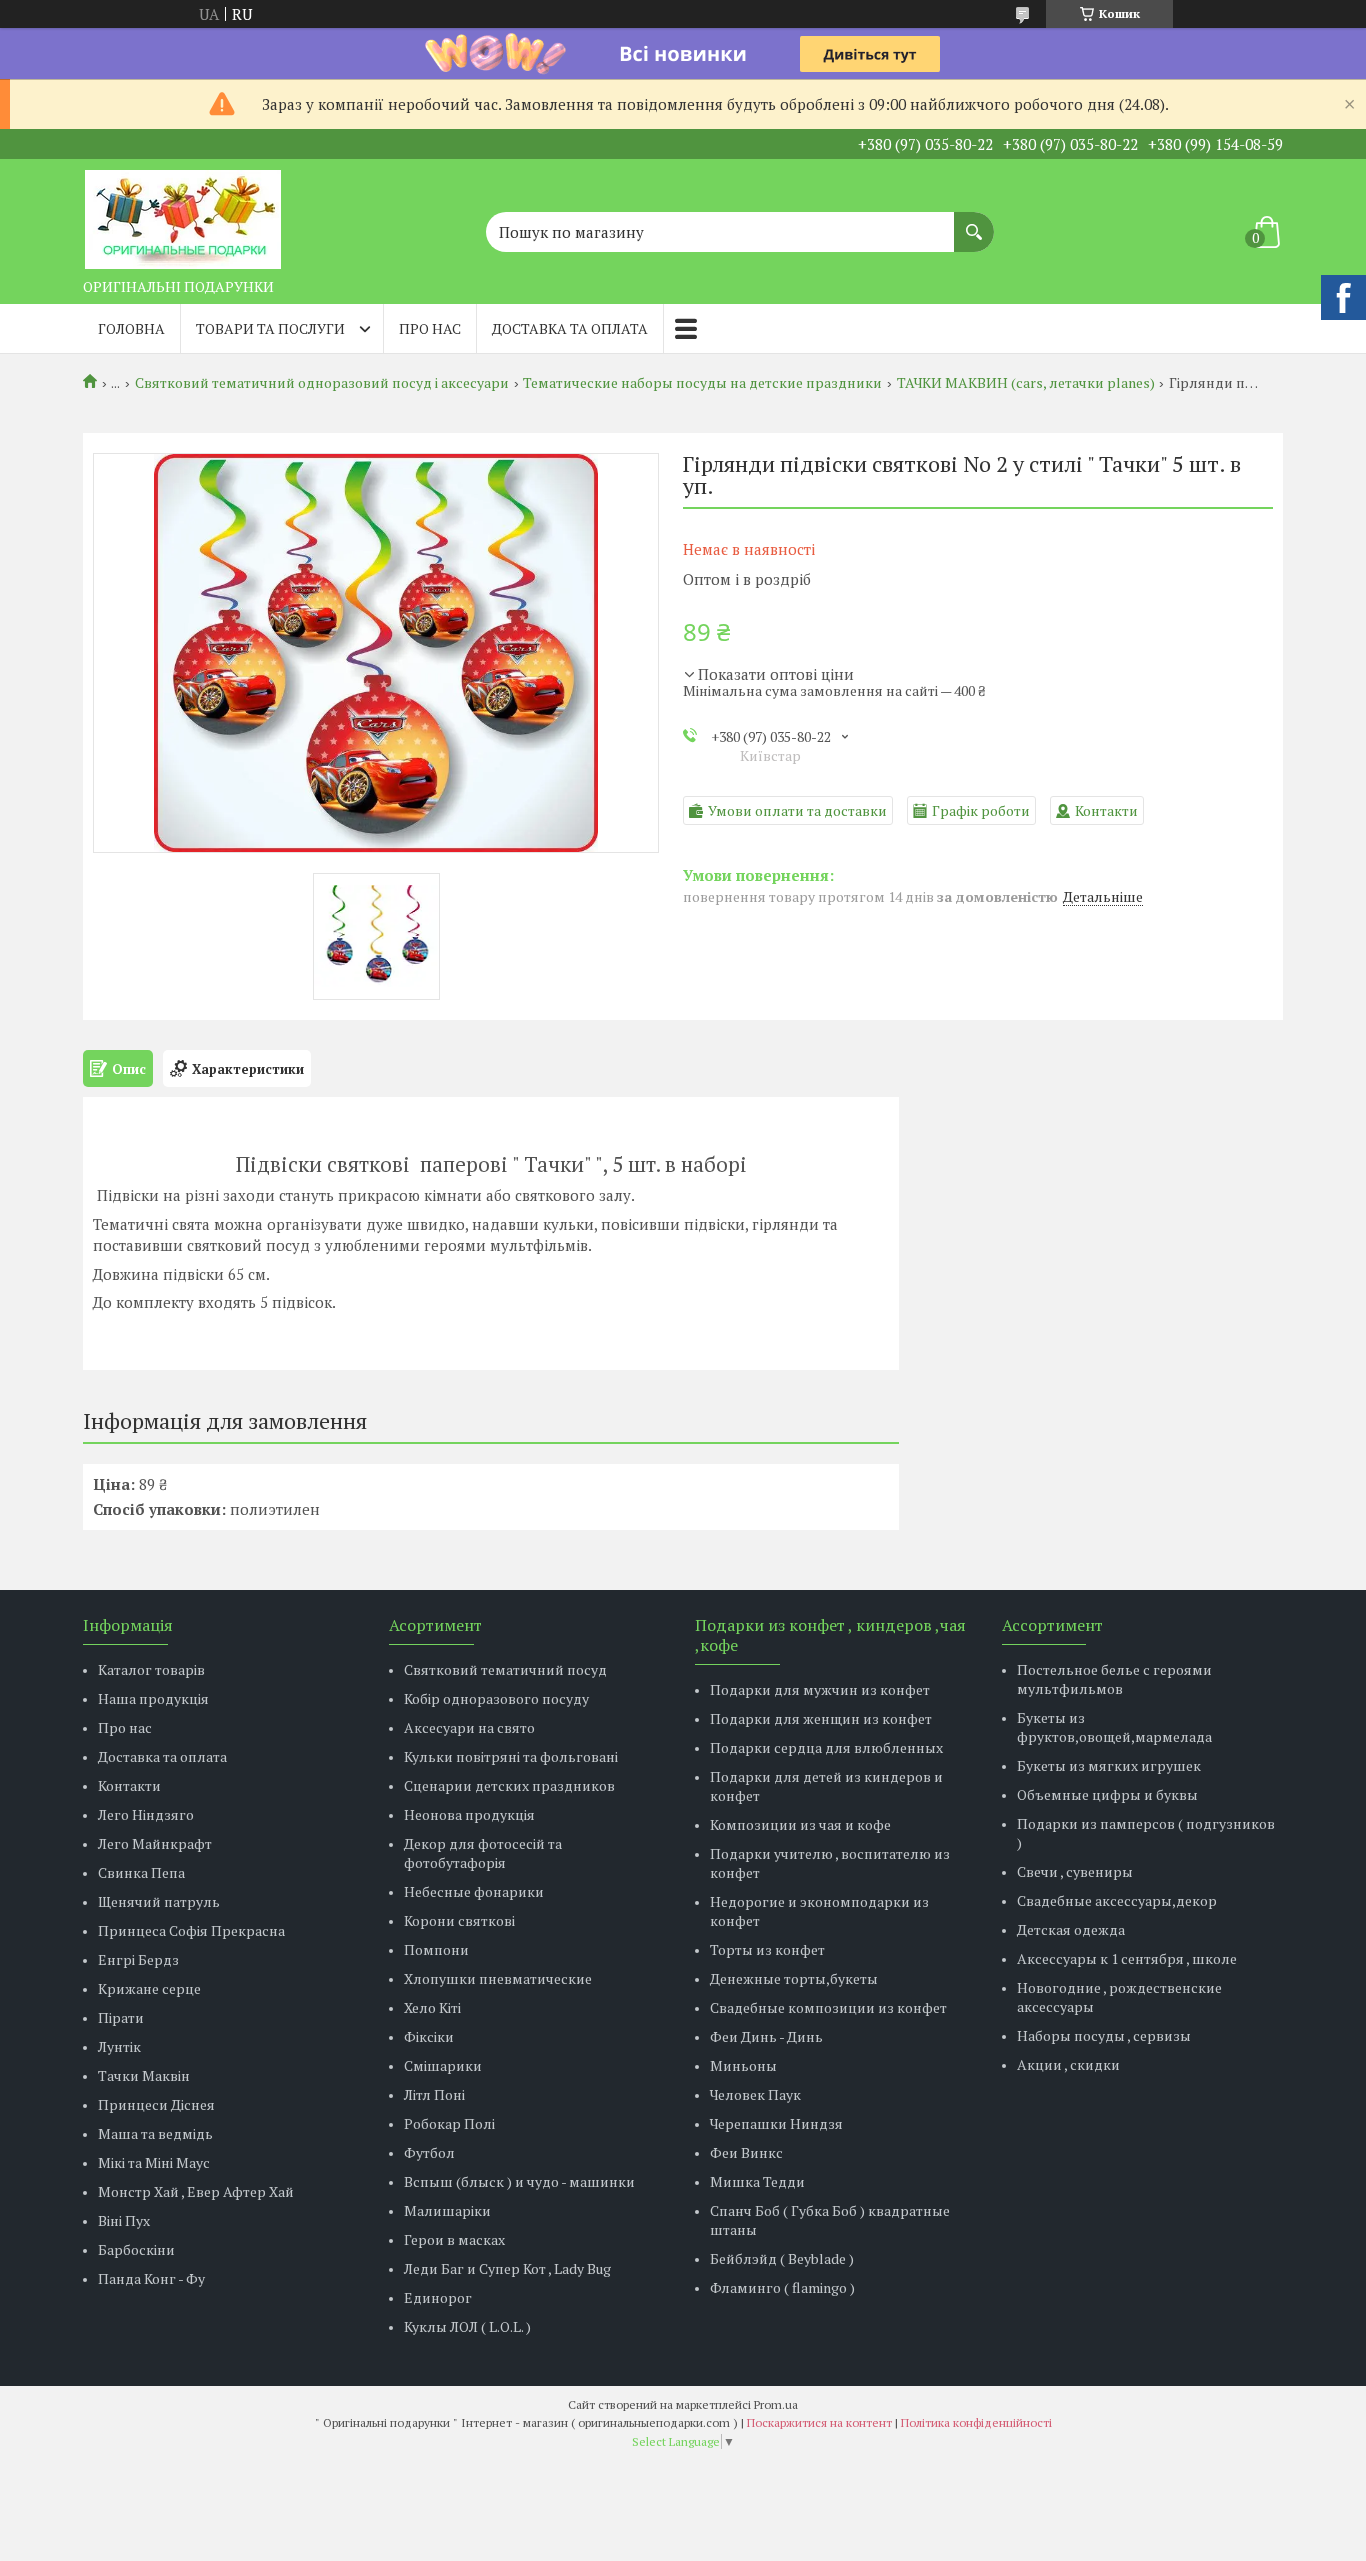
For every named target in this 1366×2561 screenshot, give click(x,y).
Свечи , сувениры (1075, 1871)
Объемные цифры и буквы (1107, 1794)
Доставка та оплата (570, 328)
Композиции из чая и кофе (800, 1824)
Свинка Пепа (141, 1872)
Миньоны (743, 2065)
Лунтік (119, 2046)
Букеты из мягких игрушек (1109, 1765)
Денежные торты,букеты (794, 1978)
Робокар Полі (449, 2123)
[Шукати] (974, 222)
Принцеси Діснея (156, 2104)
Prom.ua (776, 2404)
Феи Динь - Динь (766, 2036)
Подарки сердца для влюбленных (826, 1747)
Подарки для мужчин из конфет (820, 1689)
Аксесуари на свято (469, 1727)
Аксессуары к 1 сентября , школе (1127, 1958)
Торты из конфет (767, 1949)
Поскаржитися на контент (819, 2422)
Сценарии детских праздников (509, 1785)
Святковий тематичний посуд (505, 1669)
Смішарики (443, 2065)
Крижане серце (149, 1988)
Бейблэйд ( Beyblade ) (782, 2258)
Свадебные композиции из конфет (828, 2007)
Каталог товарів (151, 1669)
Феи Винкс (746, 2152)
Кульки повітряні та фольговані (511, 1756)
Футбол (429, 2152)
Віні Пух (124, 2220)
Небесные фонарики (474, 1891)
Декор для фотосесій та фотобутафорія (483, 1853)
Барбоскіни (136, 2249)
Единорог (438, 2297)
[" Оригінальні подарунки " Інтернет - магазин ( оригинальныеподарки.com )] (183, 214)
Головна (131, 328)
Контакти (129, 1785)
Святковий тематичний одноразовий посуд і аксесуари (322, 383)
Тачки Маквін (144, 2075)
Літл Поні (434, 2094)
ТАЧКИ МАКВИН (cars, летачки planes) (1026, 383)
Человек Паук (755, 2094)
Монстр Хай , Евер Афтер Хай (196, 2191)
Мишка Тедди (757, 2181)
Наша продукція (153, 1698)
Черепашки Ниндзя (776, 2123)
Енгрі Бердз (138, 1959)
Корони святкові (459, 1920)
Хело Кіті (432, 2007)
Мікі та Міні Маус (154, 2162)
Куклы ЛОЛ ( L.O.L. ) (467, 2326)
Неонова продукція (469, 1814)
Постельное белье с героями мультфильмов (1114, 1679)
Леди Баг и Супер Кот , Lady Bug (507, 2268)
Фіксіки (429, 2036)
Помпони (436, 1949)
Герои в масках (454, 2239)
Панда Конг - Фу (151, 2278)
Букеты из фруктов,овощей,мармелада (1114, 1727)
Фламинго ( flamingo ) (782, 2287)
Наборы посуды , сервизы (1104, 2035)
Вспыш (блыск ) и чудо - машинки (519, 2181)
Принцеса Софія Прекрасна (191, 1930)
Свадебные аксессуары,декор (1117, 1900)
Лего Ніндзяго (146, 1814)
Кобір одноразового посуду (496, 1698)
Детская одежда (1071, 1929)
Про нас (430, 328)
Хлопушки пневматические (498, 1978)
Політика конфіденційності (976, 2422)
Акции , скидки (1068, 2064)
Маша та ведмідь (155, 2133)
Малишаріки (447, 2210)
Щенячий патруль (159, 1901)
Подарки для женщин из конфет (821, 1718)
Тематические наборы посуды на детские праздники (702, 383)
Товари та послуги (270, 328)
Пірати (121, 2017)
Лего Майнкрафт (155, 1843)
